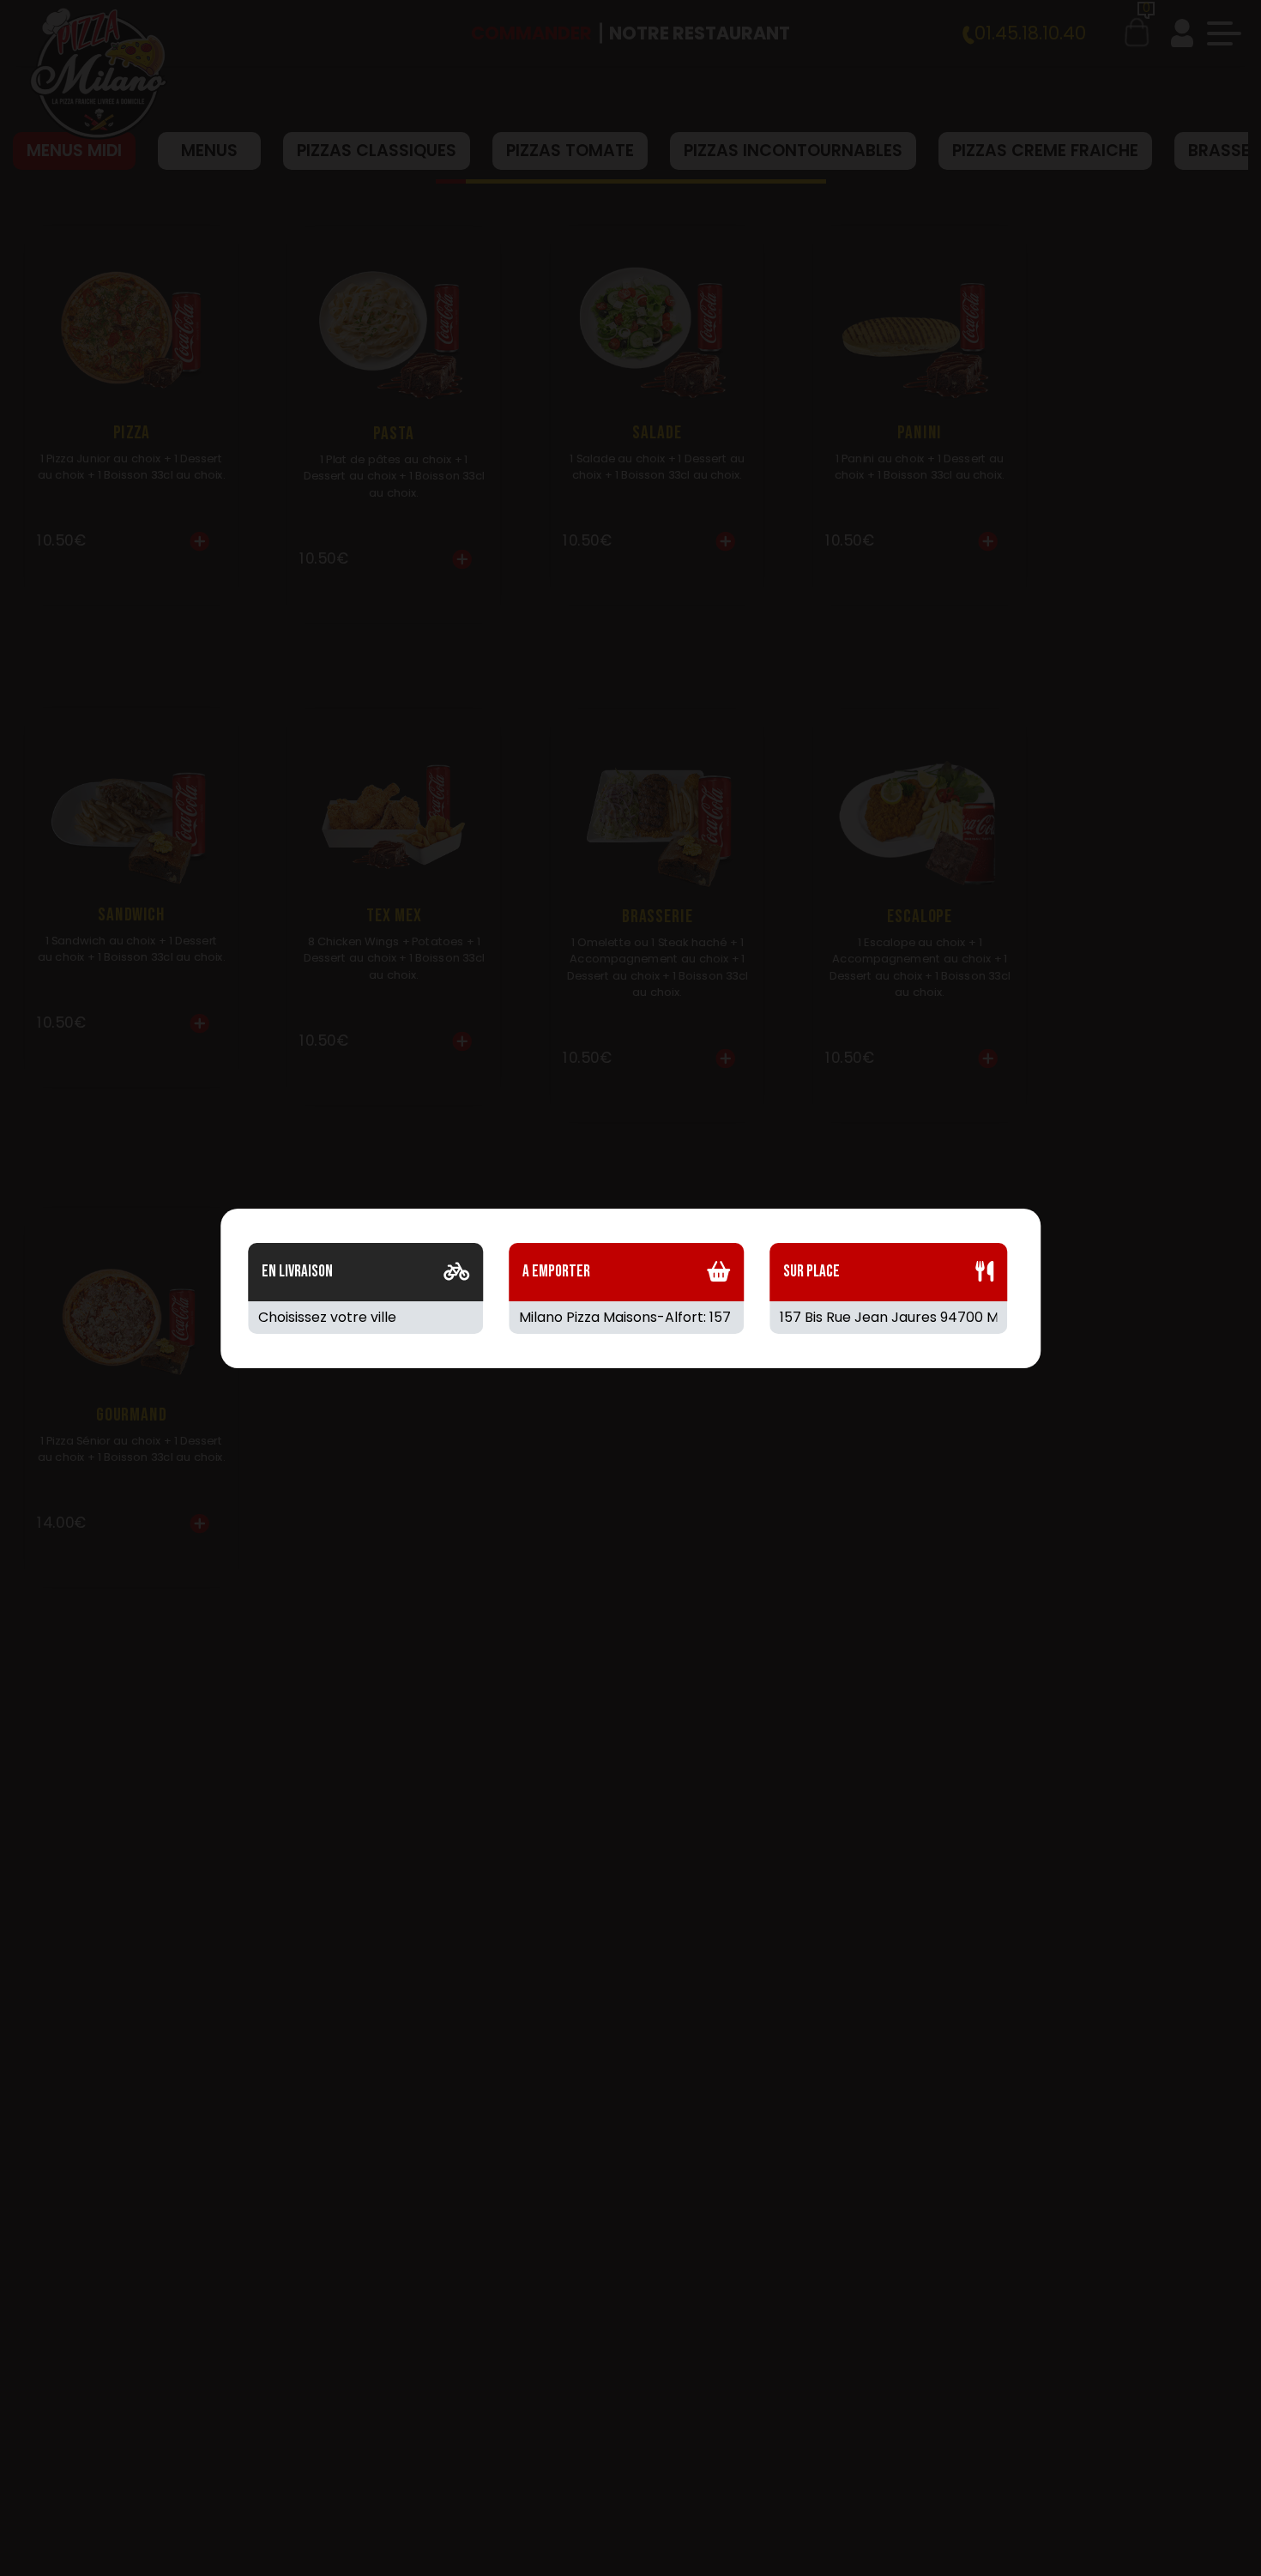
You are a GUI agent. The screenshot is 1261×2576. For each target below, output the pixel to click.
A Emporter (556, 1272)
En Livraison (297, 1272)
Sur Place (812, 1272)
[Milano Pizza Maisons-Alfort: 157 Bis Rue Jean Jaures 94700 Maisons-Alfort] (626, 1318)
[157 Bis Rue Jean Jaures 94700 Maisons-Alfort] (888, 1318)
